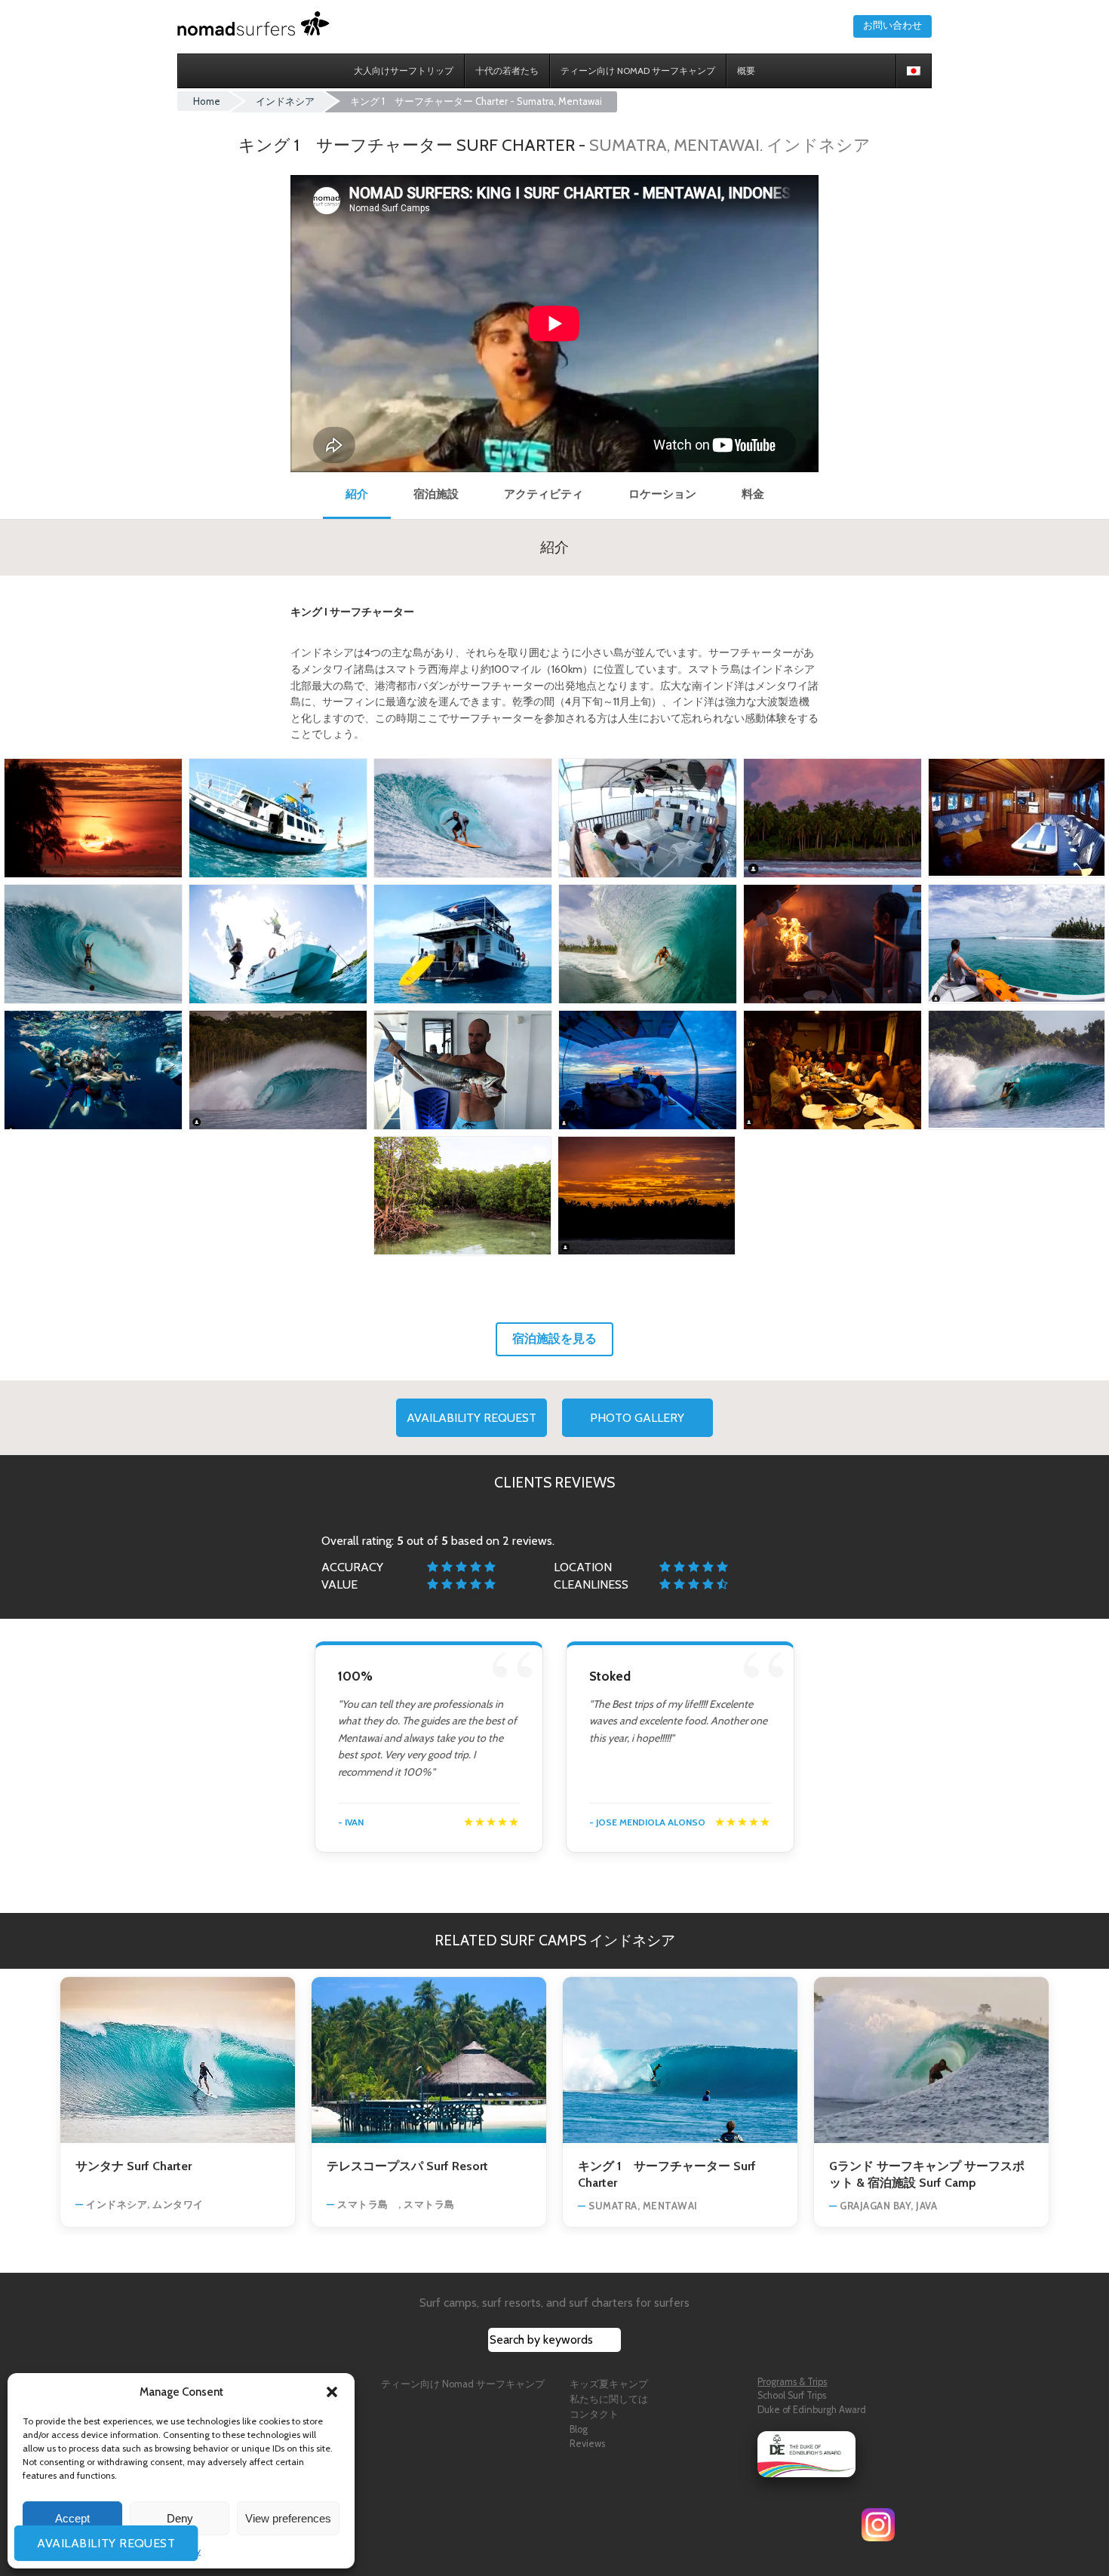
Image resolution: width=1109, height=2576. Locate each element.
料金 (753, 494)
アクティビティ (544, 494)
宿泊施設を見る (554, 1339)
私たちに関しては (609, 2399)
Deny (180, 2518)
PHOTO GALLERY (637, 1418)
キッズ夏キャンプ (609, 2384)
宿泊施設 (436, 494)
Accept (72, 2518)
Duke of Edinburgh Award (812, 2410)
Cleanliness (591, 1584)
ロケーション (662, 494)
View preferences (288, 2518)
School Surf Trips (792, 2395)
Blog (579, 2429)
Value (339, 1584)
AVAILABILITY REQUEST (472, 1418)
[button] (332, 2392)
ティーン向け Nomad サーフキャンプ (463, 2384)
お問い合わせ (892, 25)
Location (583, 1567)
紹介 (357, 494)
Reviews (587, 2444)
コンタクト (594, 2414)
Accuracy (352, 1567)
